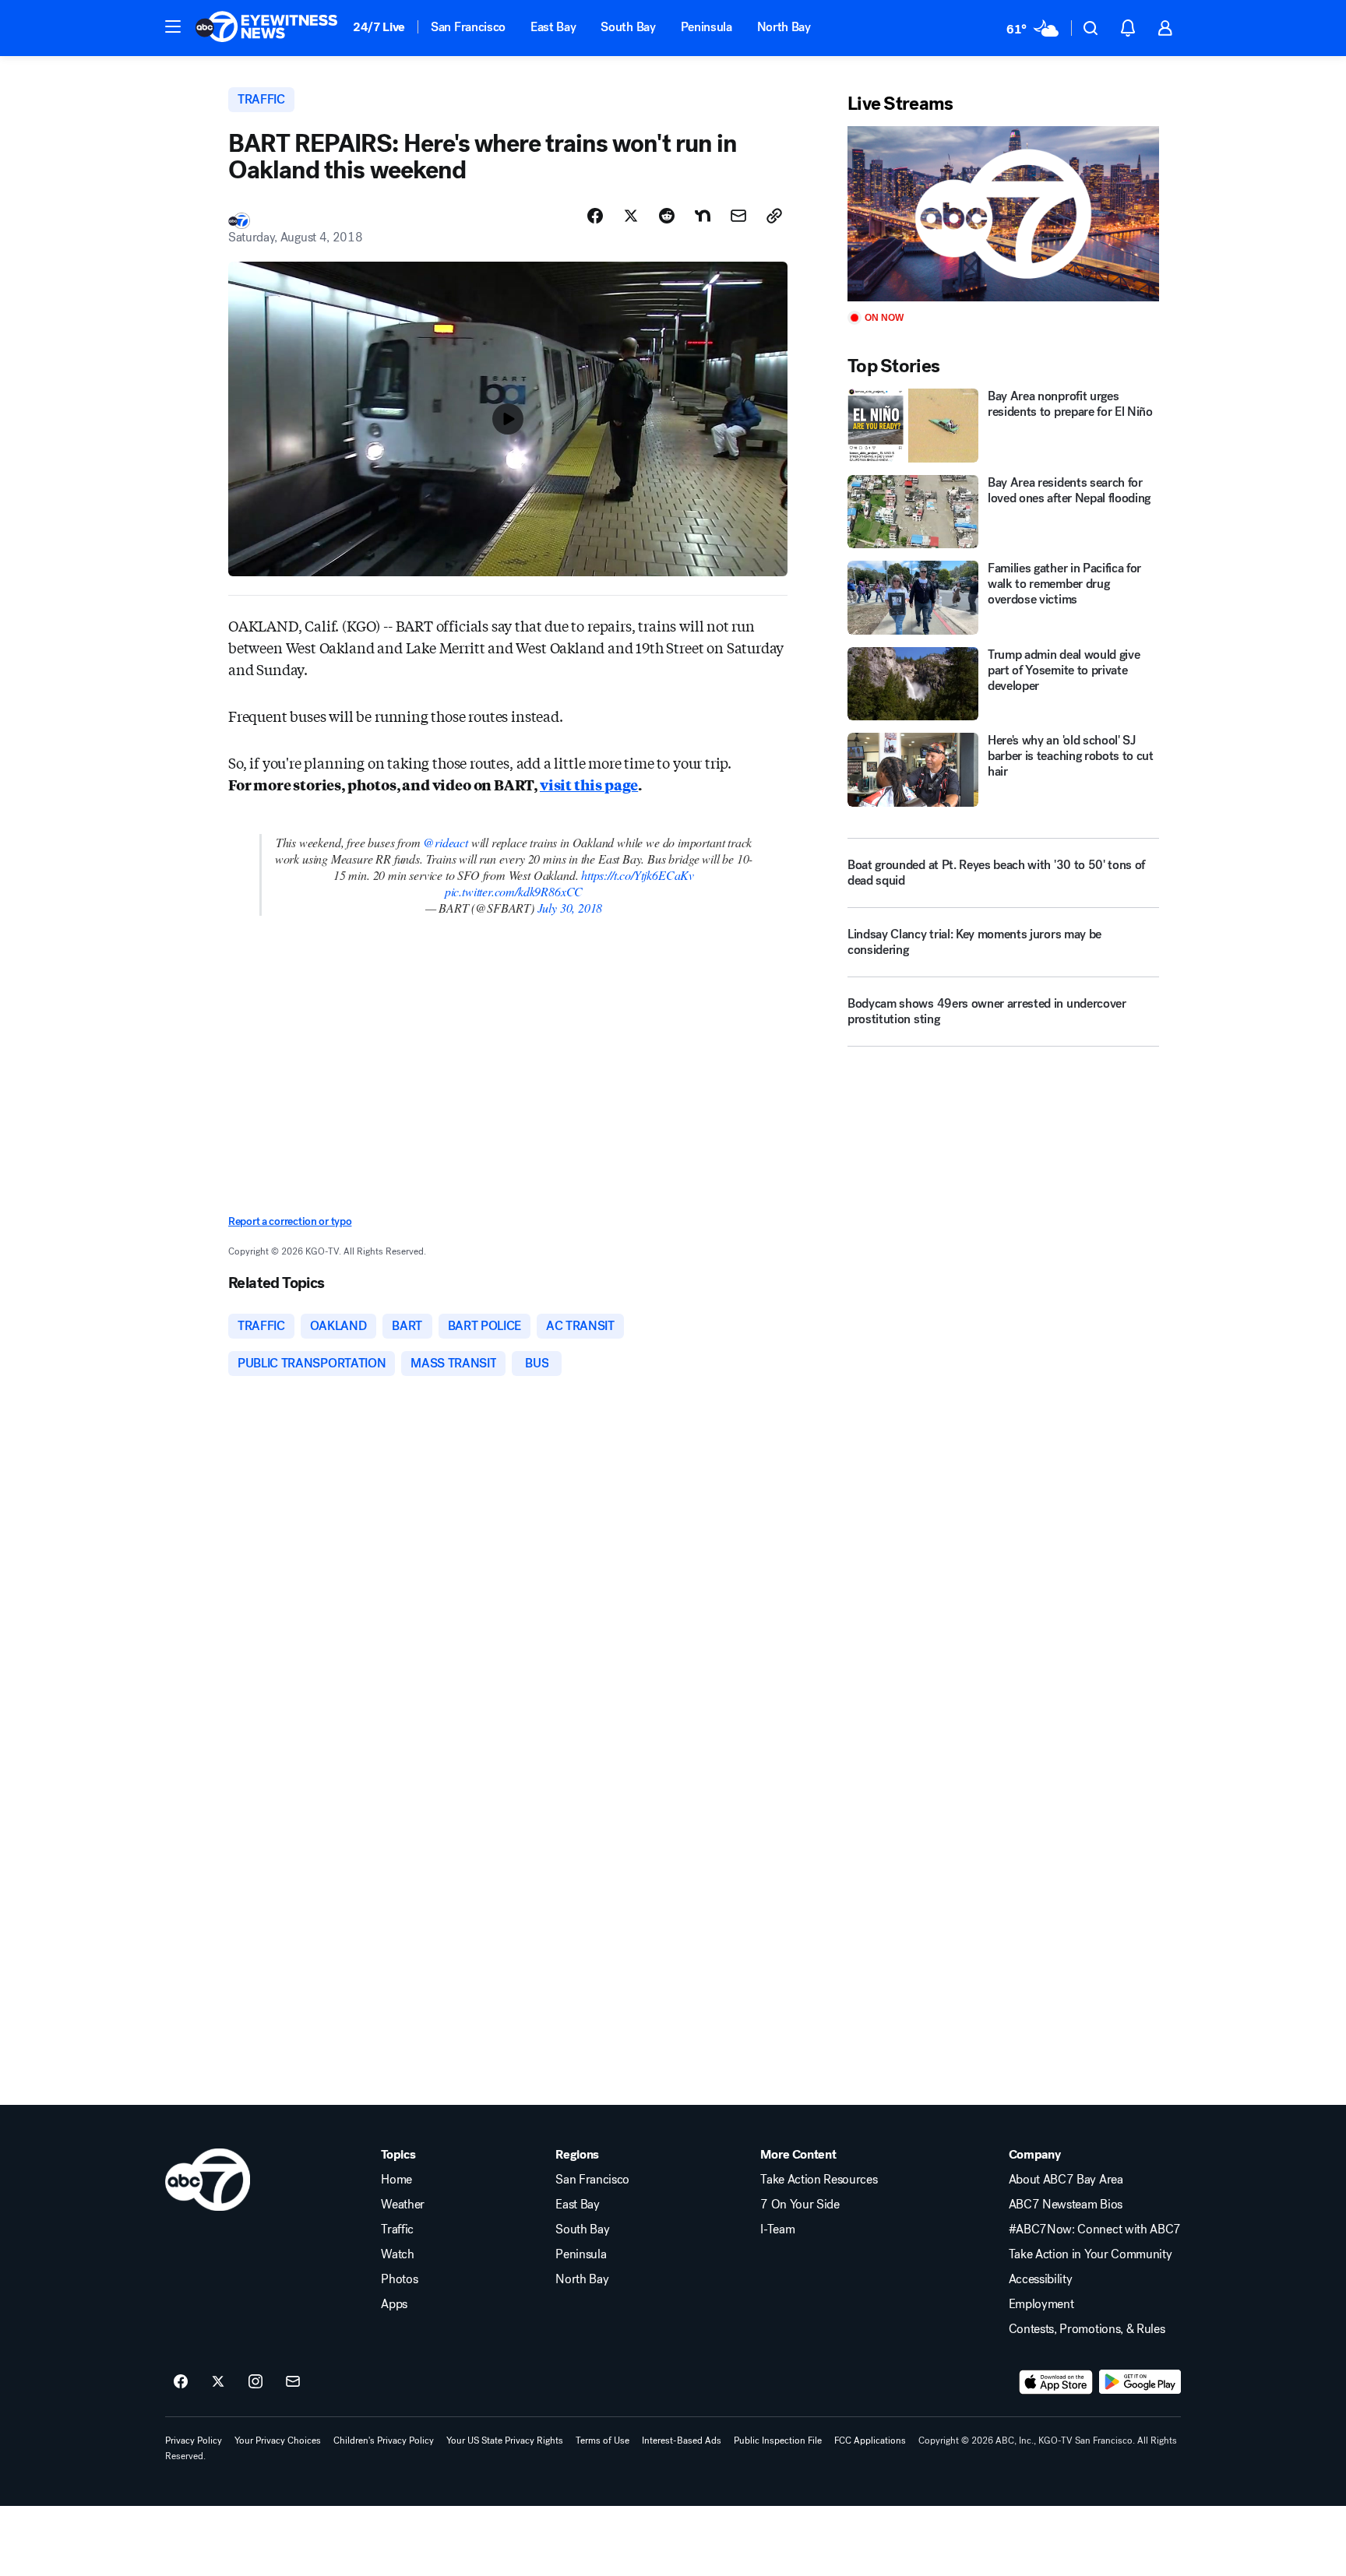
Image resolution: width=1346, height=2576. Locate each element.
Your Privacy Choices (278, 2441)
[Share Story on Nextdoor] (703, 216)
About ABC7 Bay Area (1066, 2180)
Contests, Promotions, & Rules (1087, 2329)
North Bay (784, 27)
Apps (394, 2304)
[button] (173, 26)
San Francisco (468, 27)
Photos (399, 2279)
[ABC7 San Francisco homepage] (266, 28)
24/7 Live (379, 27)
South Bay (628, 27)
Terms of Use (603, 2441)
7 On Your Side (800, 2205)
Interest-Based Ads (682, 2441)
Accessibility (1041, 2279)
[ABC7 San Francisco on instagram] (255, 2382)
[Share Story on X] (631, 216)
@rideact (446, 842)
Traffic (397, 2229)
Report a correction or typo (290, 1221)
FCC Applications (870, 2441)
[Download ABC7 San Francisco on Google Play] (1140, 2382)
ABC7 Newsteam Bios (1066, 2205)
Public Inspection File (778, 2441)
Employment (1041, 2304)
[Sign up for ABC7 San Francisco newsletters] (293, 2382)
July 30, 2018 (570, 908)
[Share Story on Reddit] (667, 216)
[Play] (1003, 214)
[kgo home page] (208, 2180)
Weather (403, 2205)
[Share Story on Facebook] (595, 216)
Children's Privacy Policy (384, 2441)
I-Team (777, 2229)
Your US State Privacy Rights (505, 2441)
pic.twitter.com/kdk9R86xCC (514, 891)
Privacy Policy (194, 2441)
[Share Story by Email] (738, 216)
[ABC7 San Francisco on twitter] (218, 2382)
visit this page (589, 784)
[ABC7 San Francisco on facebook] (181, 2382)
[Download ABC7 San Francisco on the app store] (1056, 2382)
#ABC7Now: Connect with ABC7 (1095, 2229)
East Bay (553, 27)
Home (396, 2180)
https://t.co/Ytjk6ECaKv (638, 875)
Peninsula (706, 27)
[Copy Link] (774, 216)
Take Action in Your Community (1091, 2254)
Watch (397, 2254)
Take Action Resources (819, 2180)
